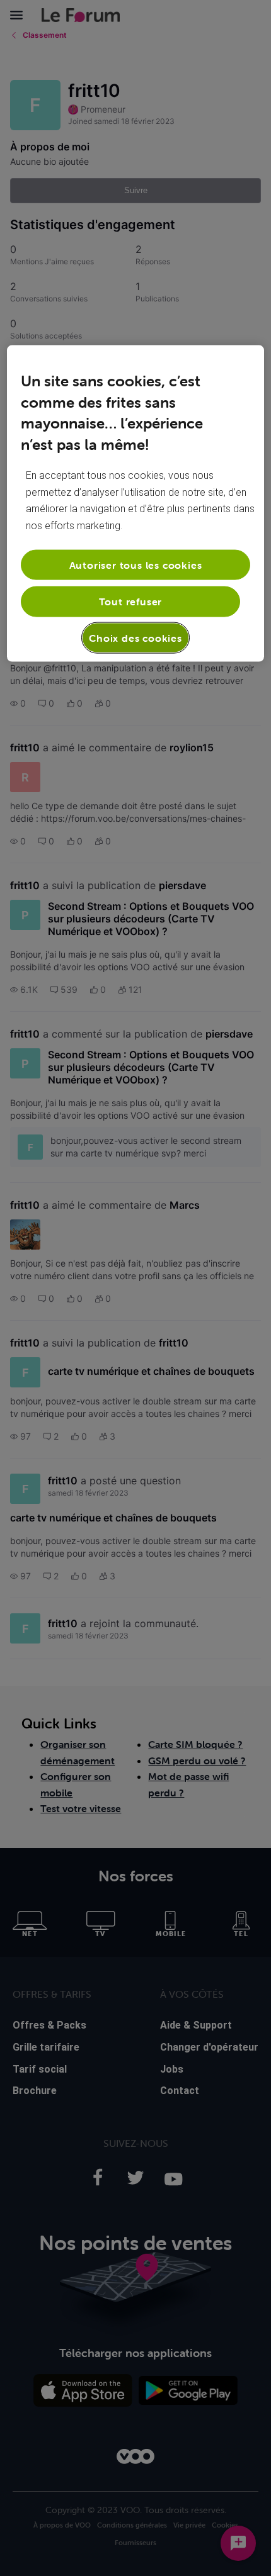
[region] (136, 504)
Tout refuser (131, 602)
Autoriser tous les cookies (136, 565)
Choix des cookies (135, 637)
